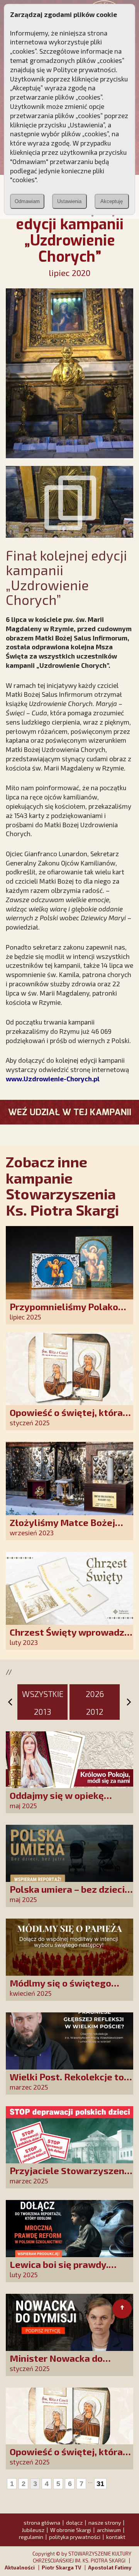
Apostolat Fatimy (110, 2568)
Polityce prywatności (85, 69)
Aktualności (20, 2568)
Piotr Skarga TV (61, 2568)
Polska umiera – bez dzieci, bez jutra (68, 1894)
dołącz (74, 2523)
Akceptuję (112, 201)
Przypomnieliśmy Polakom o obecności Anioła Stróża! (68, 1312)
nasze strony (105, 2523)
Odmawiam (27, 201)
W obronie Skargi (71, 2530)
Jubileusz (33, 2530)
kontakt (116, 2537)
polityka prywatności (75, 2537)
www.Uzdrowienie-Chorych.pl (53, 1079)
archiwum (109, 2530)
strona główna (42, 2523)
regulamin (31, 2537)
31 (100, 2484)
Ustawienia (69, 201)
